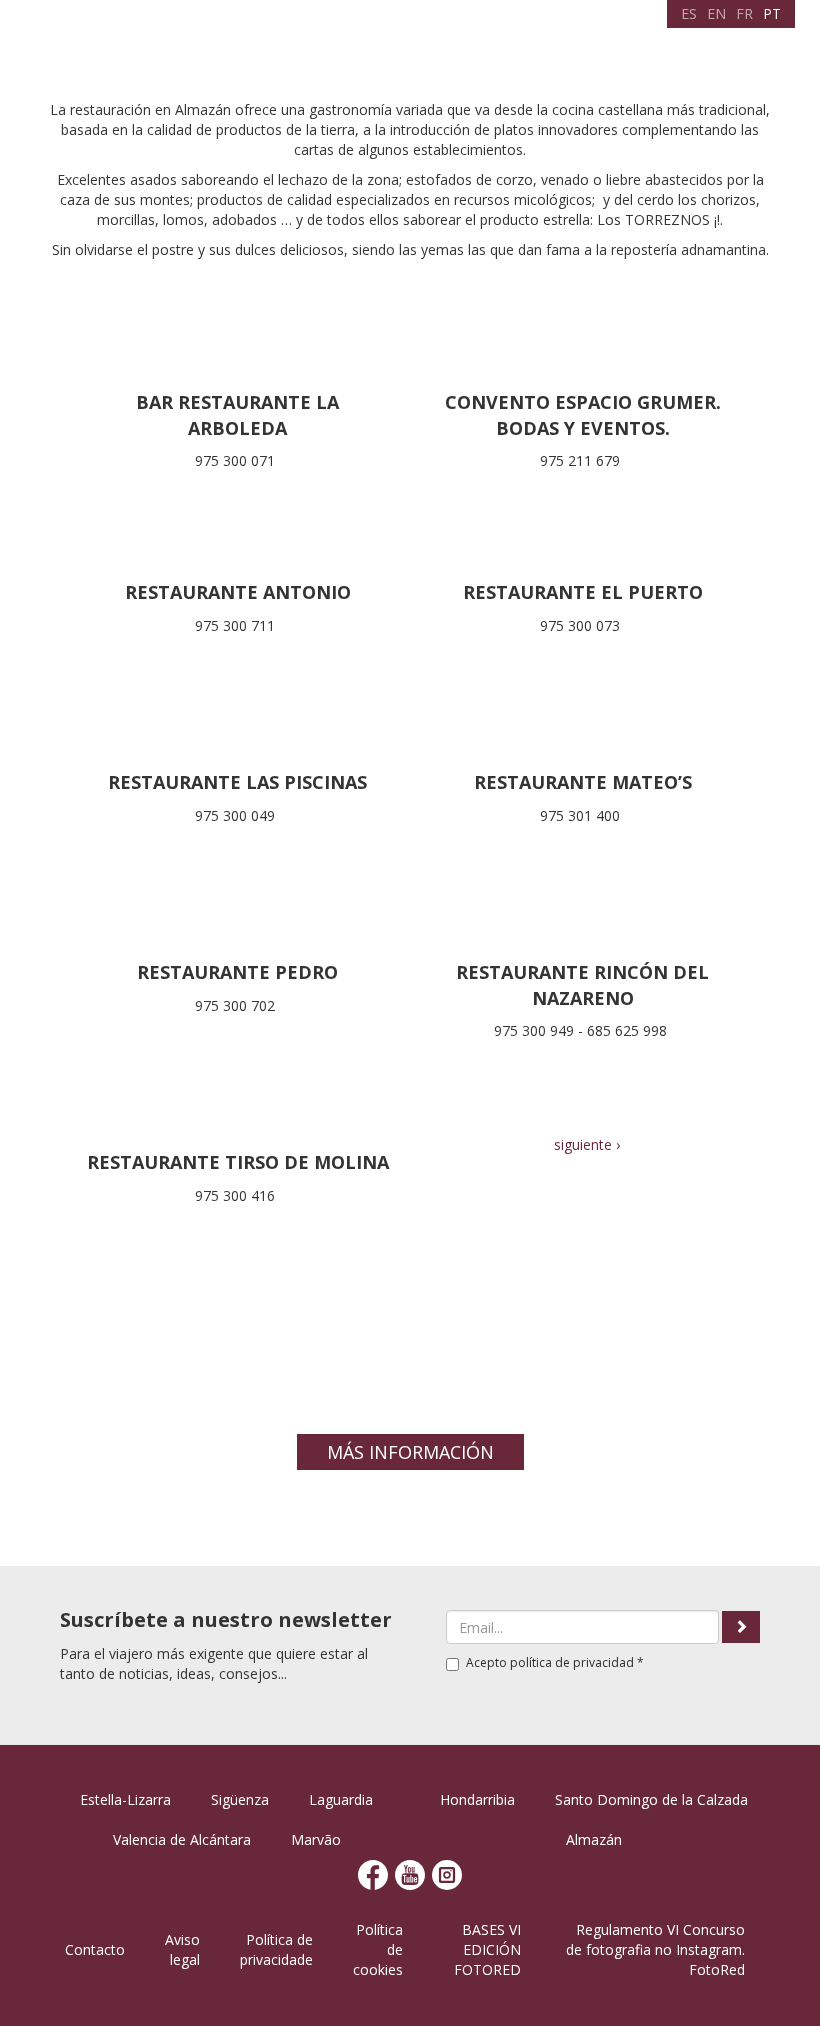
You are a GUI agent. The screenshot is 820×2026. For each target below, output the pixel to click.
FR (744, 13)
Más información (410, 1452)
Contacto (95, 1949)
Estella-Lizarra (125, 1799)
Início (197, 45)
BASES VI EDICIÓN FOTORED (487, 1949)
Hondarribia (477, 1799)
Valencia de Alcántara (182, 1839)
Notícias (662, 45)
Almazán (594, 1839)
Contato (727, 45)
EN (716, 13)
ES (689, 13)
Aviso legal (182, 1949)
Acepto (555, 1662)
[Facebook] (373, 1873)
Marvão (316, 1839)
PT (772, 13)
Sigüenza (240, 1799)
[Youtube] (410, 1873)
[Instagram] (447, 1873)
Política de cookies (378, 1949)
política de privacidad (572, 1662)
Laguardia (341, 1799)
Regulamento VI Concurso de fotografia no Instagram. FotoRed (655, 1949)
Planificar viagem (567, 45)
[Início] (97, 40)
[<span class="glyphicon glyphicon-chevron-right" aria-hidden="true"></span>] (741, 1627)
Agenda (391, 45)
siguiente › (587, 1144)
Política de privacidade (276, 1949)
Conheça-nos (269, 45)
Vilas (339, 45)
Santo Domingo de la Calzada (651, 1799)
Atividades (463, 45)
